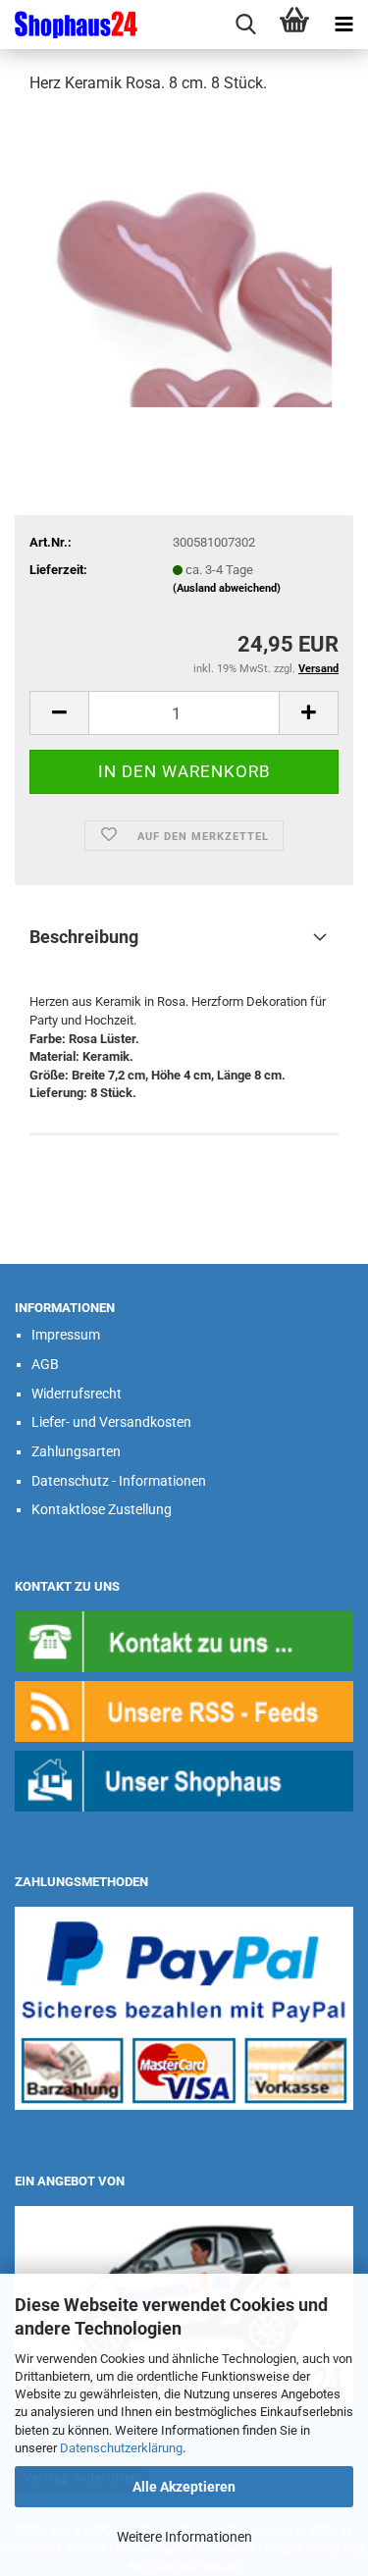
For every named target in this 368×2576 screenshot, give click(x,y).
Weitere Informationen (184, 2537)
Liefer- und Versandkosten (111, 1422)
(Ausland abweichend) (227, 588)
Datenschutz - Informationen (119, 1481)
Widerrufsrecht (77, 1393)
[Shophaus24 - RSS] (184, 1710)
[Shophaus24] (69, 25)
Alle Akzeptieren (184, 2487)
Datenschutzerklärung (121, 2448)
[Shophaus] (184, 1780)
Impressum (66, 1335)
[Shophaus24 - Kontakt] (184, 1640)
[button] (59, 713)
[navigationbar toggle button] (343, 25)
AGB (45, 1364)
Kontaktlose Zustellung (102, 1509)
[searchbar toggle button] (245, 25)
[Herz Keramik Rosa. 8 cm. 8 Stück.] (184, 259)
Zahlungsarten (76, 1451)
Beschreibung (84, 937)
